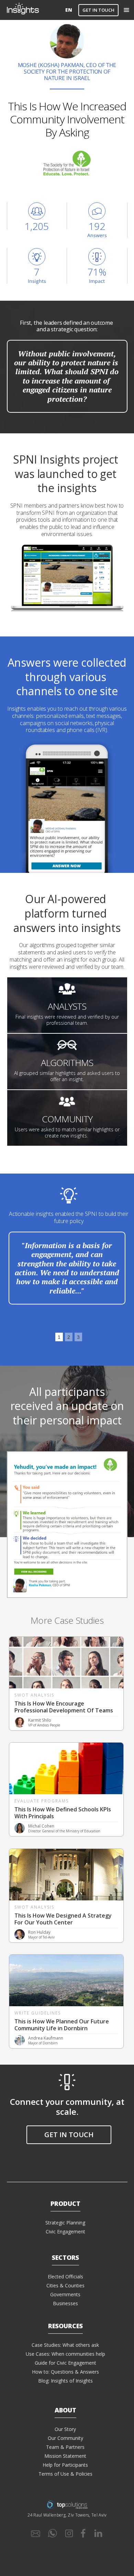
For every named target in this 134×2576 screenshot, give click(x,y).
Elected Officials (65, 2277)
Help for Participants (65, 2465)
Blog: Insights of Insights (65, 2381)
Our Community (65, 2438)
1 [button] (59, 1337)
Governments (65, 2294)
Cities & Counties (65, 2285)
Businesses (65, 2303)
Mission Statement (65, 2456)
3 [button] (78, 1337)
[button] (126, 10)
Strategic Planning (65, 2223)
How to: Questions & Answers (65, 2372)
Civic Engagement (65, 2231)
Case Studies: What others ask (65, 2345)
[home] (35, 10)
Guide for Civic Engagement (65, 2363)
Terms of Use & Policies (65, 2474)
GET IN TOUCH (98, 10)
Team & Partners (65, 2447)
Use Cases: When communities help (65, 2354)
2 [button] (69, 1337)
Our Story (65, 2429)
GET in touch (69, 2135)
